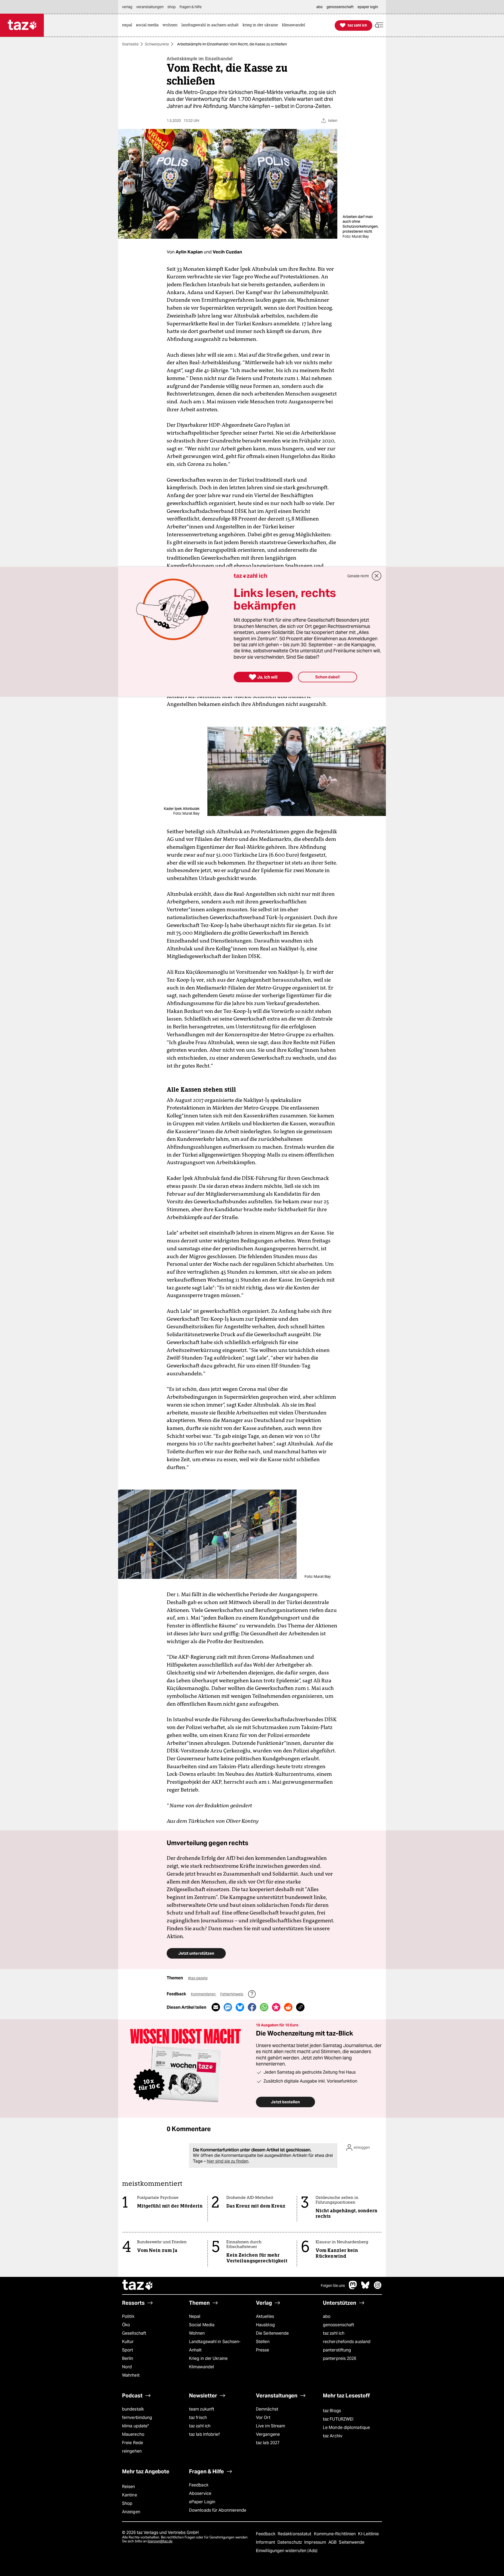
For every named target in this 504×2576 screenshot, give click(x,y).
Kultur (128, 2342)
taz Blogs (332, 2411)
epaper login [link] (368, 7)
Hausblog (265, 2325)
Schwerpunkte (157, 44)
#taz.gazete (198, 1978)
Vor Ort (263, 2418)
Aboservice (200, 2493)
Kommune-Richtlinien (335, 2534)
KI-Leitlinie (368, 2534)
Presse (263, 2350)
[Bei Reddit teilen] (288, 2007)
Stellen (263, 2342)
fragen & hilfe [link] (191, 7)
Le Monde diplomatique (346, 2427)
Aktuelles (265, 2316)
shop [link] (172, 7)
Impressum (316, 2542)
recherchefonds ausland (347, 2342)
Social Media (202, 2325)
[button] (379, 25)
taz (138, 2286)
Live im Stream (271, 2426)
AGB (333, 2542)
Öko (126, 2325)
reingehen (132, 2451)
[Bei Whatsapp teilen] (264, 2007)
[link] (128, 25)
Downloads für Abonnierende (218, 2510)
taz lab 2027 (268, 2443)
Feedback (199, 2485)
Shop (127, 2503)
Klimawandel (201, 2367)
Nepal (195, 2316)
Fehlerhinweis (232, 1994)
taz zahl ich (334, 2333)
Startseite (130, 44)
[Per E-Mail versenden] (216, 2007)
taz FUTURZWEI (338, 2419)
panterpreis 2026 (340, 2358)
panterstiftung (337, 2350)
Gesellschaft (134, 2333)
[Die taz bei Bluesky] (365, 2288)
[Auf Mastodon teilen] (228, 2007)
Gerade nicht (358, 576)
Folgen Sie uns (333, 2286)
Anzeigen (131, 2512)
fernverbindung (137, 2418)
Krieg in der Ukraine (208, 2358)
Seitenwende (352, 2542)
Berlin (128, 2358)
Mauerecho (133, 2434)
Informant (266, 2542)
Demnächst (267, 2409)
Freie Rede (133, 2443)
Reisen (129, 2487)
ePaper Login (202, 2502)
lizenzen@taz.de (160, 2541)
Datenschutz (290, 2542)
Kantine (130, 2495)
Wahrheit (131, 2375)
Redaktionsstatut (295, 2534)
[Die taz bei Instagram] (378, 2288)
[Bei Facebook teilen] (252, 2007)
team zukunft (202, 2409)
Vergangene (268, 2434)
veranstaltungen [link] (150, 7)
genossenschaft (338, 2325)
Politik (128, 2316)
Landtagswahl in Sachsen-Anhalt (215, 2346)
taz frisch (198, 2418)
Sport (128, 2350)
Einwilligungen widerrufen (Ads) (287, 2551)
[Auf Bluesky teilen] (240, 2007)
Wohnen (197, 2333)
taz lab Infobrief (204, 2434)
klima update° (135, 2426)
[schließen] (377, 576)
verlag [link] (127, 7)
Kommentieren (204, 1994)
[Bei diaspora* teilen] (276, 2007)
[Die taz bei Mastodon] (353, 2288)
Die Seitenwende (272, 2333)
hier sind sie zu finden (228, 2161)
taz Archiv (333, 2436)
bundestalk (133, 2409)
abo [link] (319, 7)
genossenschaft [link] (340, 7)
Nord (127, 2367)
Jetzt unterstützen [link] (196, 1953)
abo (327, 2316)
